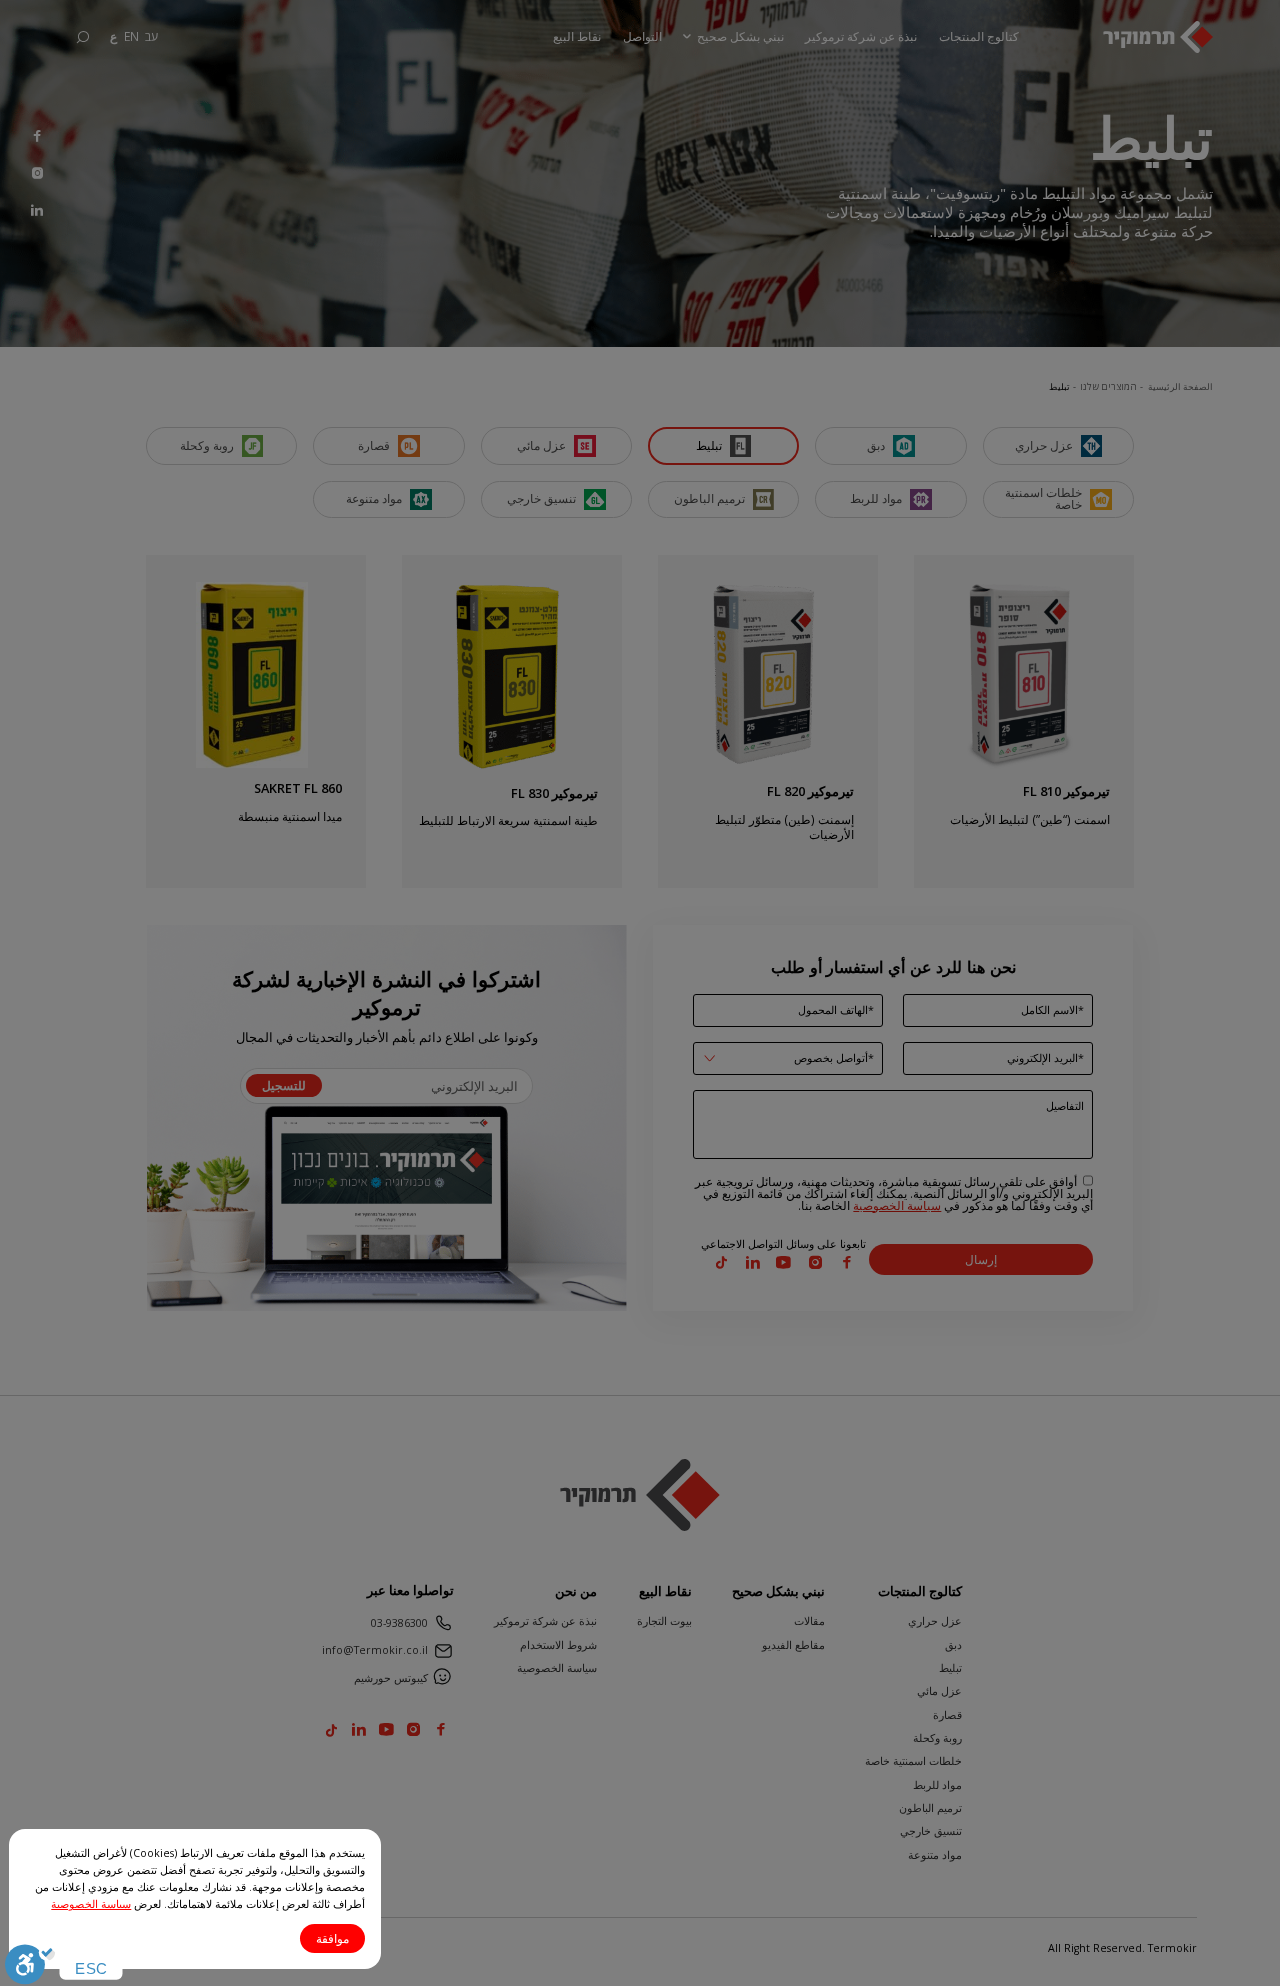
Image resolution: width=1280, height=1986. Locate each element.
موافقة (332, 1938)
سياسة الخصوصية (91, 1904)
